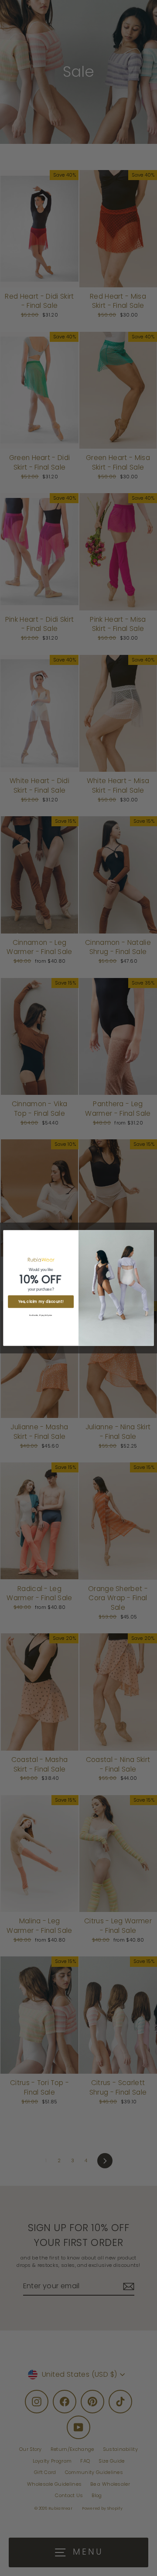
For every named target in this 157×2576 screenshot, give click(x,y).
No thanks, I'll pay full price (41, 1315)
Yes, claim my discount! (41, 1302)
